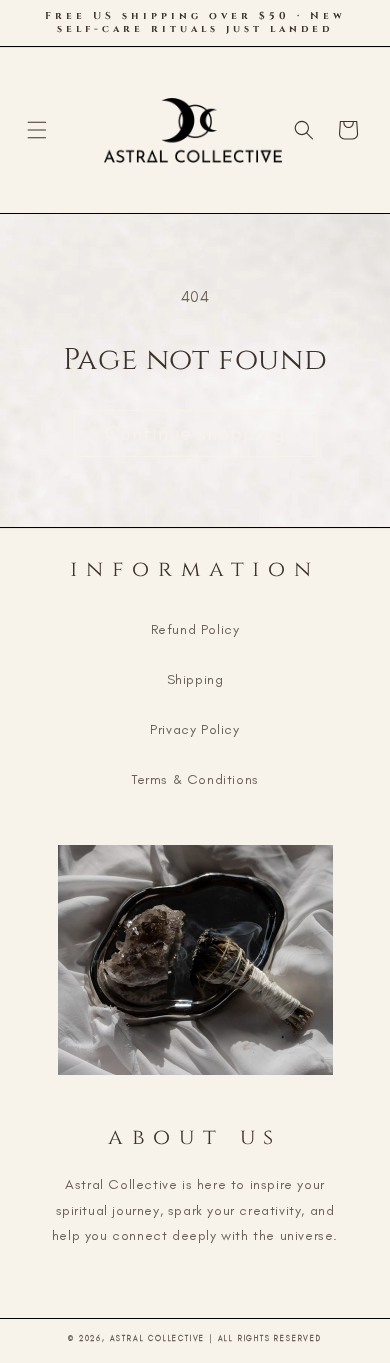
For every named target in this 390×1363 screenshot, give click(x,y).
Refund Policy (195, 629)
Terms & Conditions (195, 779)
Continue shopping (195, 433)
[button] (37, 130)
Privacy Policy (194, 729)
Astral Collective (158, 1338)
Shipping (195, 679)
